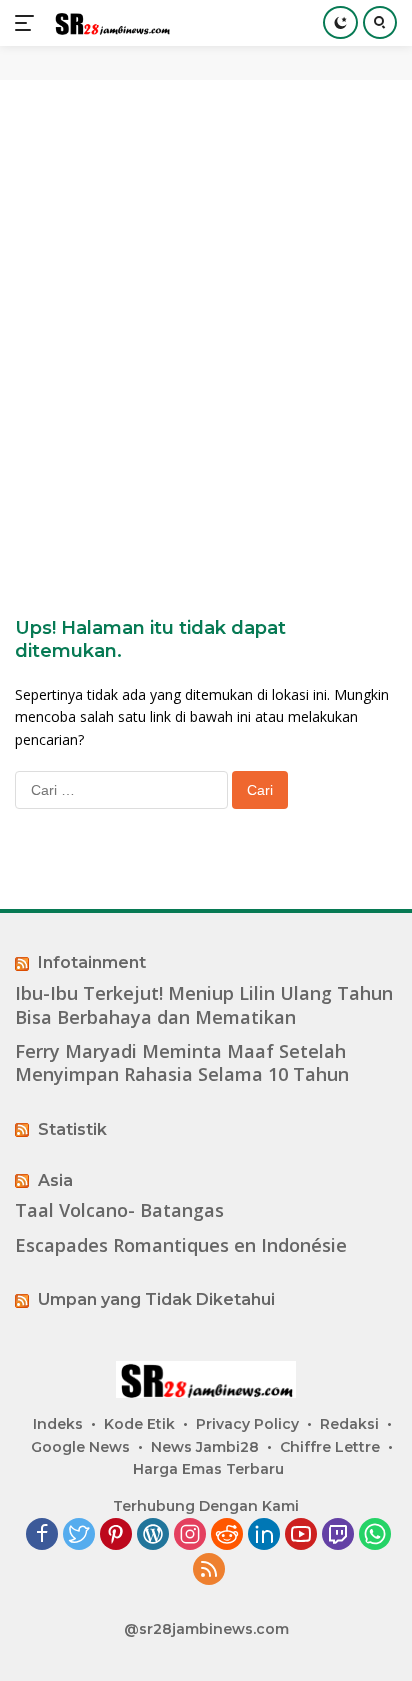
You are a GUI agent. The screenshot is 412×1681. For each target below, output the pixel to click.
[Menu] (28, 23)
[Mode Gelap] (340, 22)
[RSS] (209, 1570)
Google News (80, 1447)
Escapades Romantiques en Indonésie (181, 1245)
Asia (55, 1180)
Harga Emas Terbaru (208, 1469)
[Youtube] (301, 1535)
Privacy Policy (247, 1424)
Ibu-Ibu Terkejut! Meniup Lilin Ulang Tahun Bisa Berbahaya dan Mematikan (204, 1005)
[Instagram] (190, 1535)
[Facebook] (42, 1535)
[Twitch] (338, 1535)
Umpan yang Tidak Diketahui (156, 1299)
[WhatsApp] (375, 1535)
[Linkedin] (264, 1535)
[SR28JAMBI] (109, 23)
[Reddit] (227, 1535)
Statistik (72, 1129)
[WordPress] (153, 1535)
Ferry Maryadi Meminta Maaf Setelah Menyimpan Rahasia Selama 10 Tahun (182, 1063)
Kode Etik (139, 1424)
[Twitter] (79, 1535)
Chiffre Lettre (330, 1447)
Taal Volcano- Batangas (119, 1210)
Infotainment (92, 962)
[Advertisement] (206, 316)
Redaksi (349, 1424)
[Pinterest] (116, 1535)
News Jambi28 (205, 1447)
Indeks (58, 1424)
